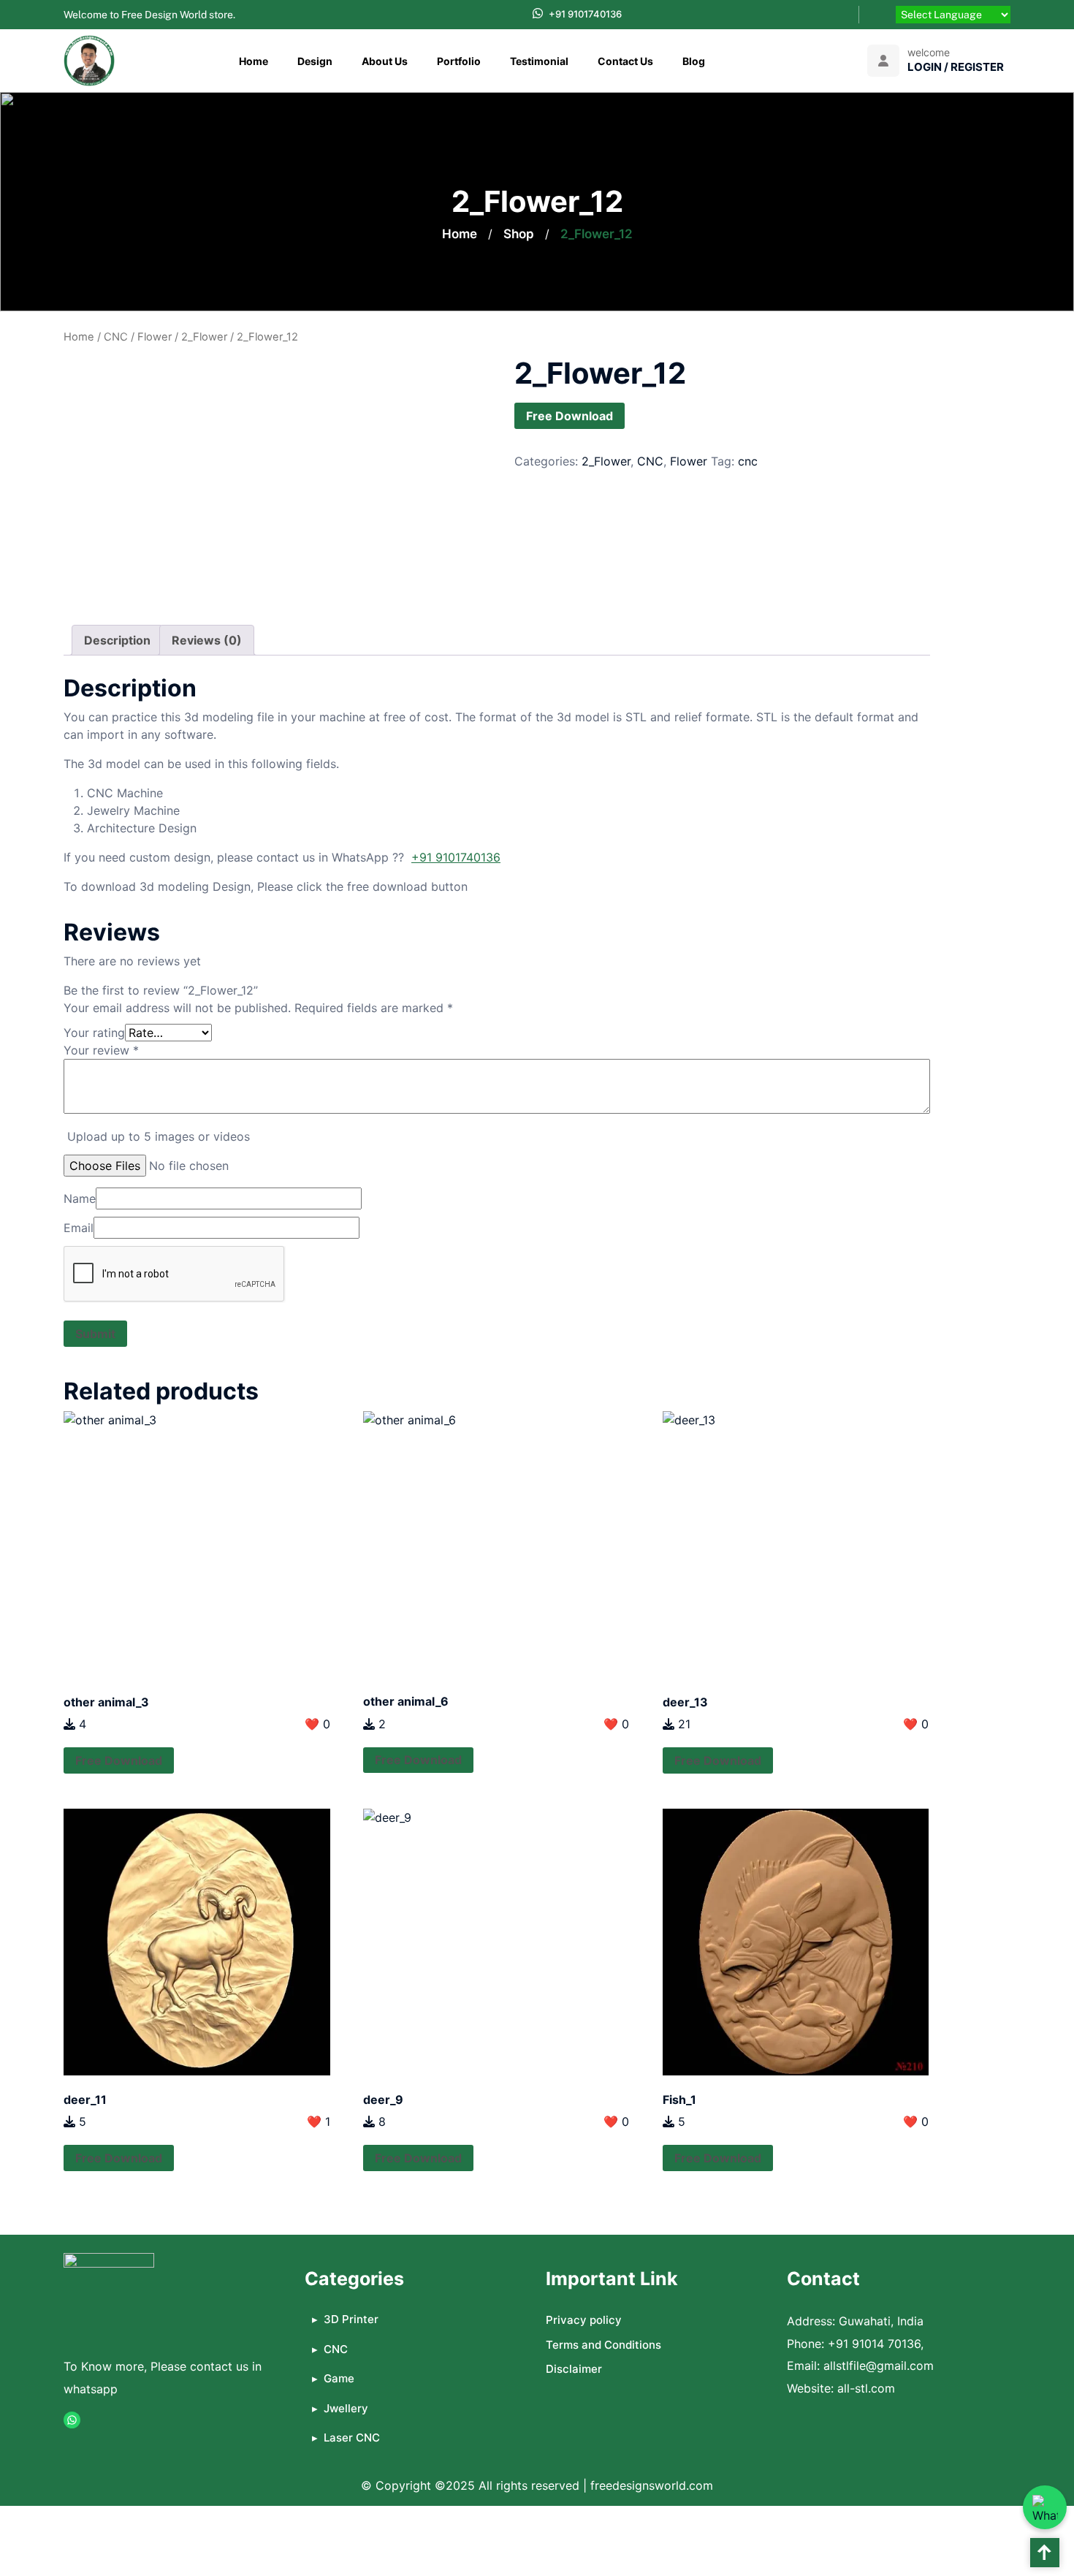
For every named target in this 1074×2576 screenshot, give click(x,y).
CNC (116, 337)
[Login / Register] (883, 61)
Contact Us (625, 61)
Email (79, 1228)
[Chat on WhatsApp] (1045, 2507)
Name (80, 1198)
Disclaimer (574, 2369)
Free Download (570, 416)
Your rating (94, 1033)
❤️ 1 (319, 2121)
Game (339, 2378)
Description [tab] (117, 640)
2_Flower (204, 337)
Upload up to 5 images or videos (159, 1136)
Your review (101, 1050)
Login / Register (956, 67)
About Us (385, 61)
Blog (694, 61)
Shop (519, 234)
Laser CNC (352, 2438)
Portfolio (459, 61)
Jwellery (346, 2408)
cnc (748, 461)
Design (315, 61)
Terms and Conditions (603, 2345)
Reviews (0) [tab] (207, 640)
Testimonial (539, 61)
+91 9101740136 (585, 14)
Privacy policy (584, 2320)
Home (254, 61)
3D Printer (351, 2319)
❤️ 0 (317, 1724)
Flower (155, 337)
